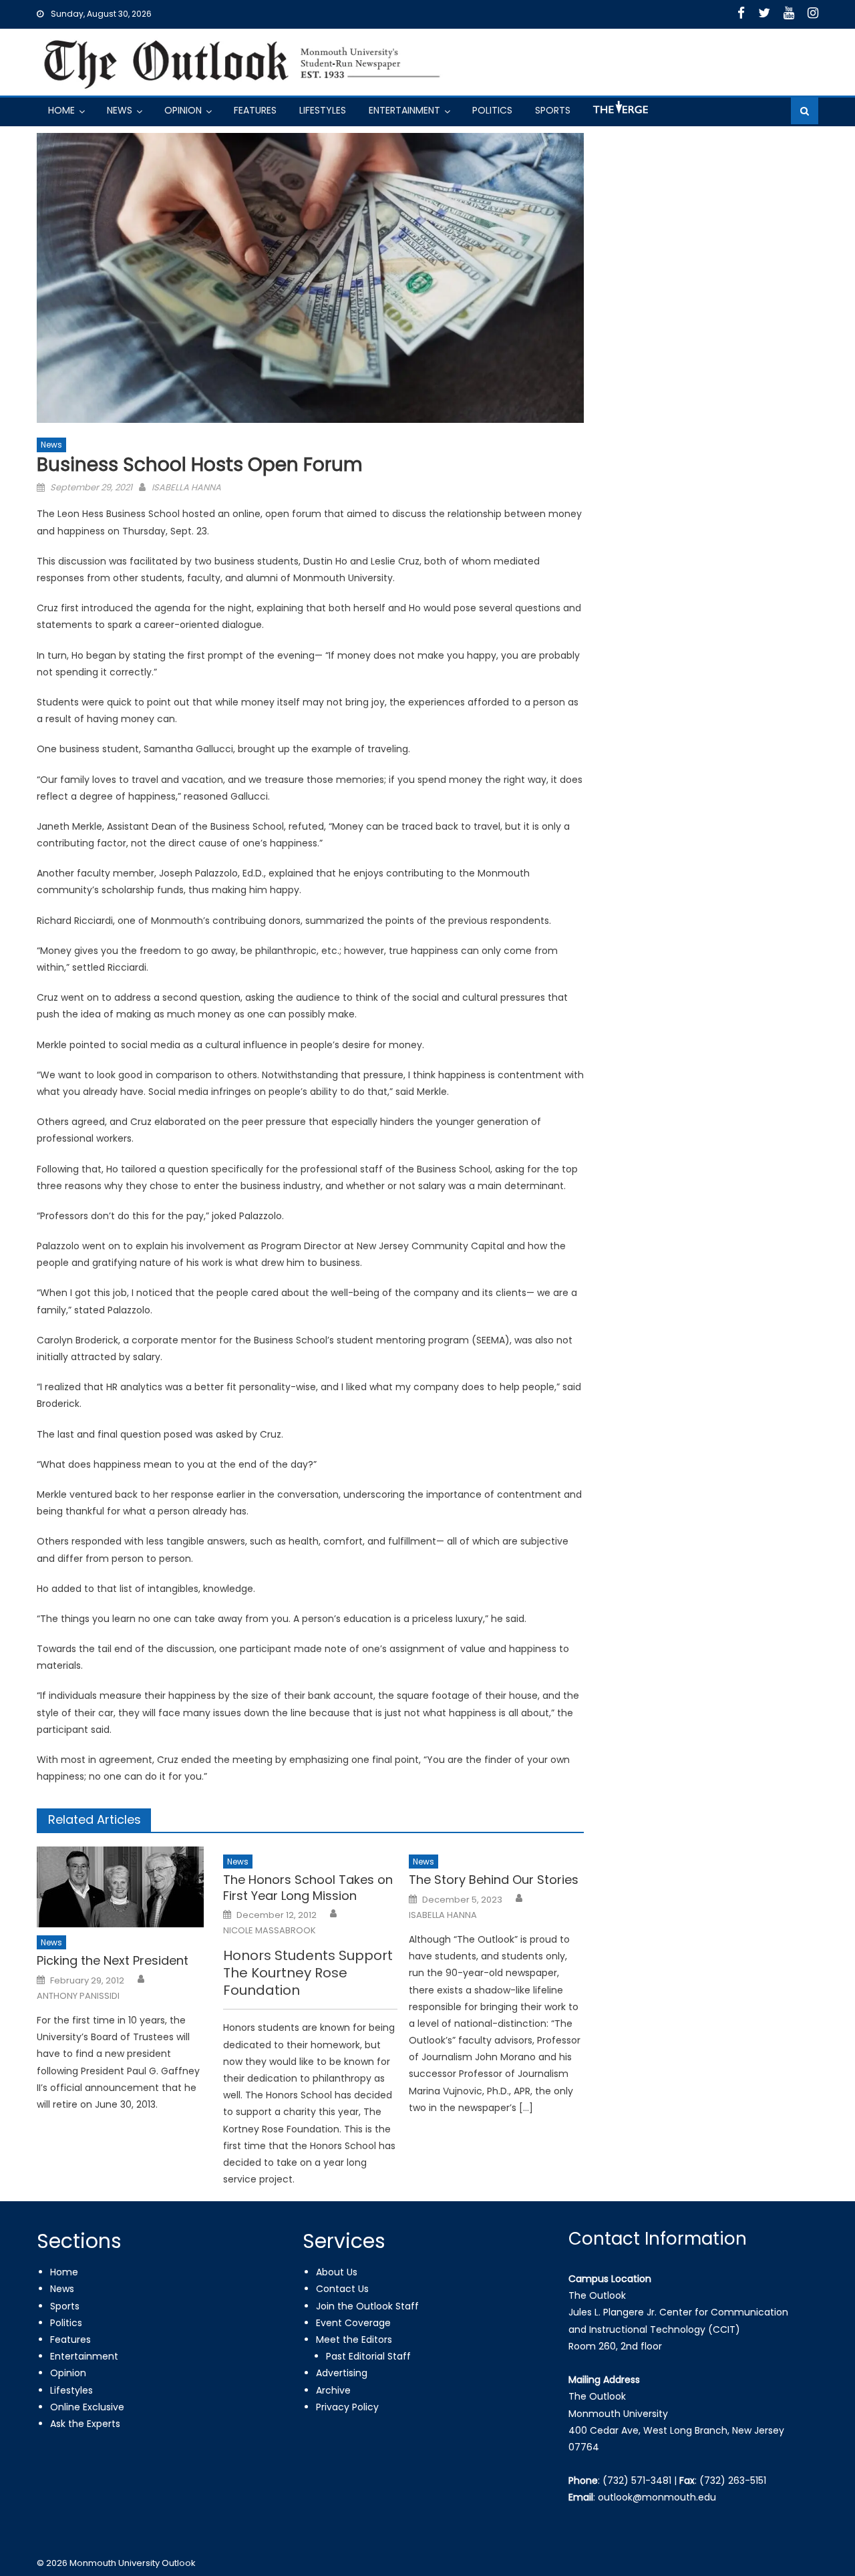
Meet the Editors (354, 2340)
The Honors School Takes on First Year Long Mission (308, 1888)
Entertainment (404, 110)
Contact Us (342, 2289)
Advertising (342, 2373)
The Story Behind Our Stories (494, 1880)
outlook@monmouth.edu (657, 2497)
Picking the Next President (113, 1960)
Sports (553, 110)
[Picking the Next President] (124, 1887)
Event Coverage (353, 2323)
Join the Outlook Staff (367, 2306)
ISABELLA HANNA (186, 487)
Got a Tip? (619, 113)
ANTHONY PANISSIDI (78, 1996)
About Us (337, 2272)
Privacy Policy (347, 2407)
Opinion (183, 110)
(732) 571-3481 (637, 2480)
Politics (492, 110)
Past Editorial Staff (368, 2356)
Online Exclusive (87, 2407)
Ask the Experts (85, 2424)
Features (255, 110)
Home (61, 110)
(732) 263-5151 (733, 2480)
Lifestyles (323, 110)
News (120, 110)
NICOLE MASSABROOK (270, 1931)
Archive (333, 2390)
